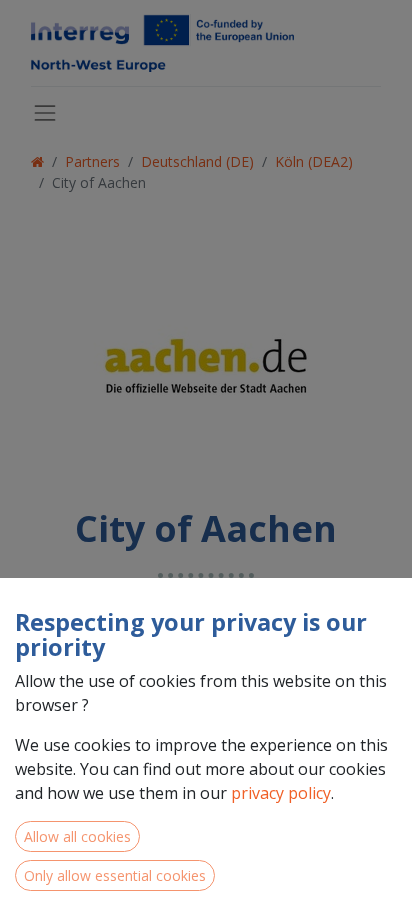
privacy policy (281, 793)
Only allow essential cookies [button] (115, 875)
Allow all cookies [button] (77, 836)
